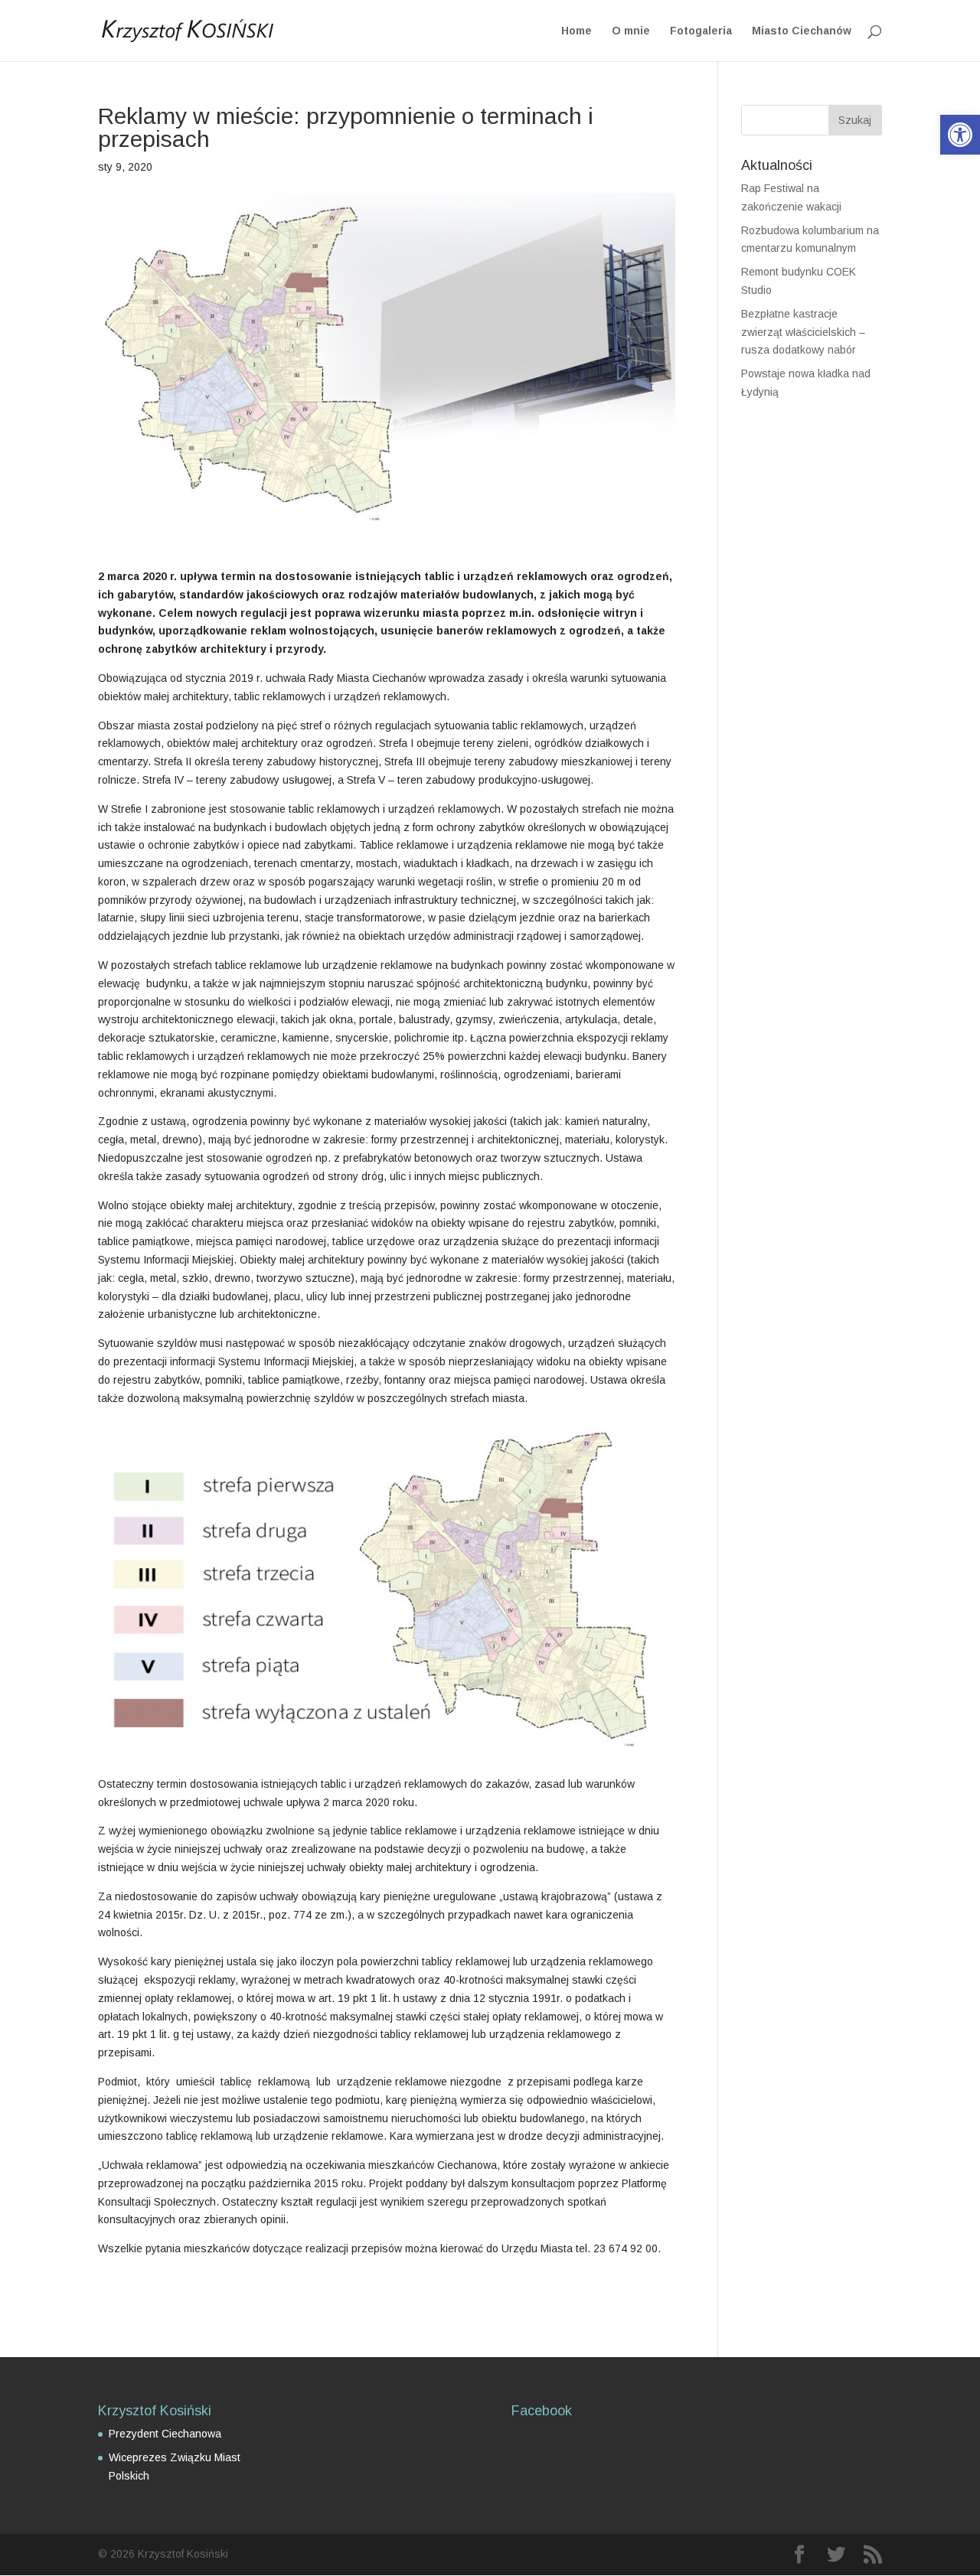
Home (577, 31)
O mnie (631, 31)
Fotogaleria (701, 31)
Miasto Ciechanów (802, 31)
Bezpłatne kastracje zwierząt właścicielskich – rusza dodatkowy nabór (803, 332)
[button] (960, 135)
